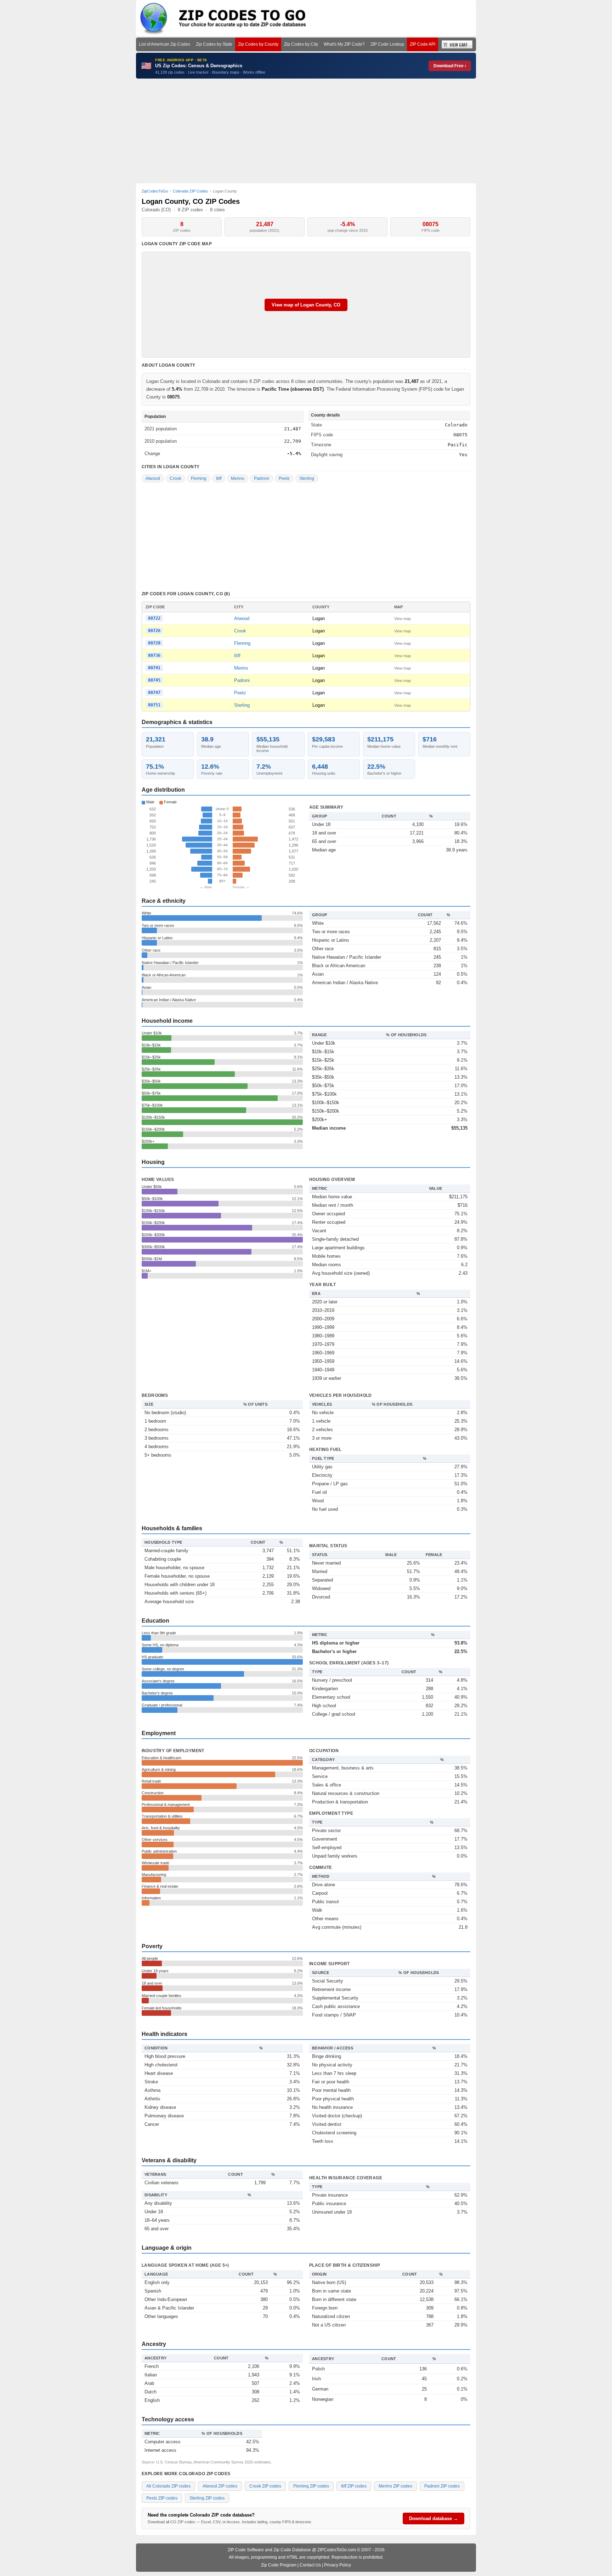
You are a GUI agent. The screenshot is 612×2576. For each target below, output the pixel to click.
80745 (154, 680)
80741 (154, 668)
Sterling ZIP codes (207, 2498)
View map (403, 619)
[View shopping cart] (457, 44)
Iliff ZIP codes (354, 2486)
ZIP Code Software (246, 2550)
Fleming (199, 478)
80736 (154, 655)
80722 (154, 618)
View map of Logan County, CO (306, 305)
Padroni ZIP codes (442, 2486)
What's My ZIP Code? (344, 44)
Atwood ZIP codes (220, 2486)
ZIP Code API (423, 44)
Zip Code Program (279, 2565)
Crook (175, 478)
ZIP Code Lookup (387, 44)
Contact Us (310, 2565)
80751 (154, 705)
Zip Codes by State (214, 44)
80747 (154, 693)
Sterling (307, 478)
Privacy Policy (338, 2565)
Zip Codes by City (301, 44)
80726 (154, 631)
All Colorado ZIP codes (168, 2486)
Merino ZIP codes (395, 2486)
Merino (238, 478)
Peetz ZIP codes (162, 2498)
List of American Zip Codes (165, 44)
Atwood (153, 478)
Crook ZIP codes (265, 2486)
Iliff (219, 478)
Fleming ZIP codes (311, 2486)
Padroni (262, 478)
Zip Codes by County (258, 44)
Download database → (433, 2518)
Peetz (284, 478)
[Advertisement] (306, 131)
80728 (154, 643)
